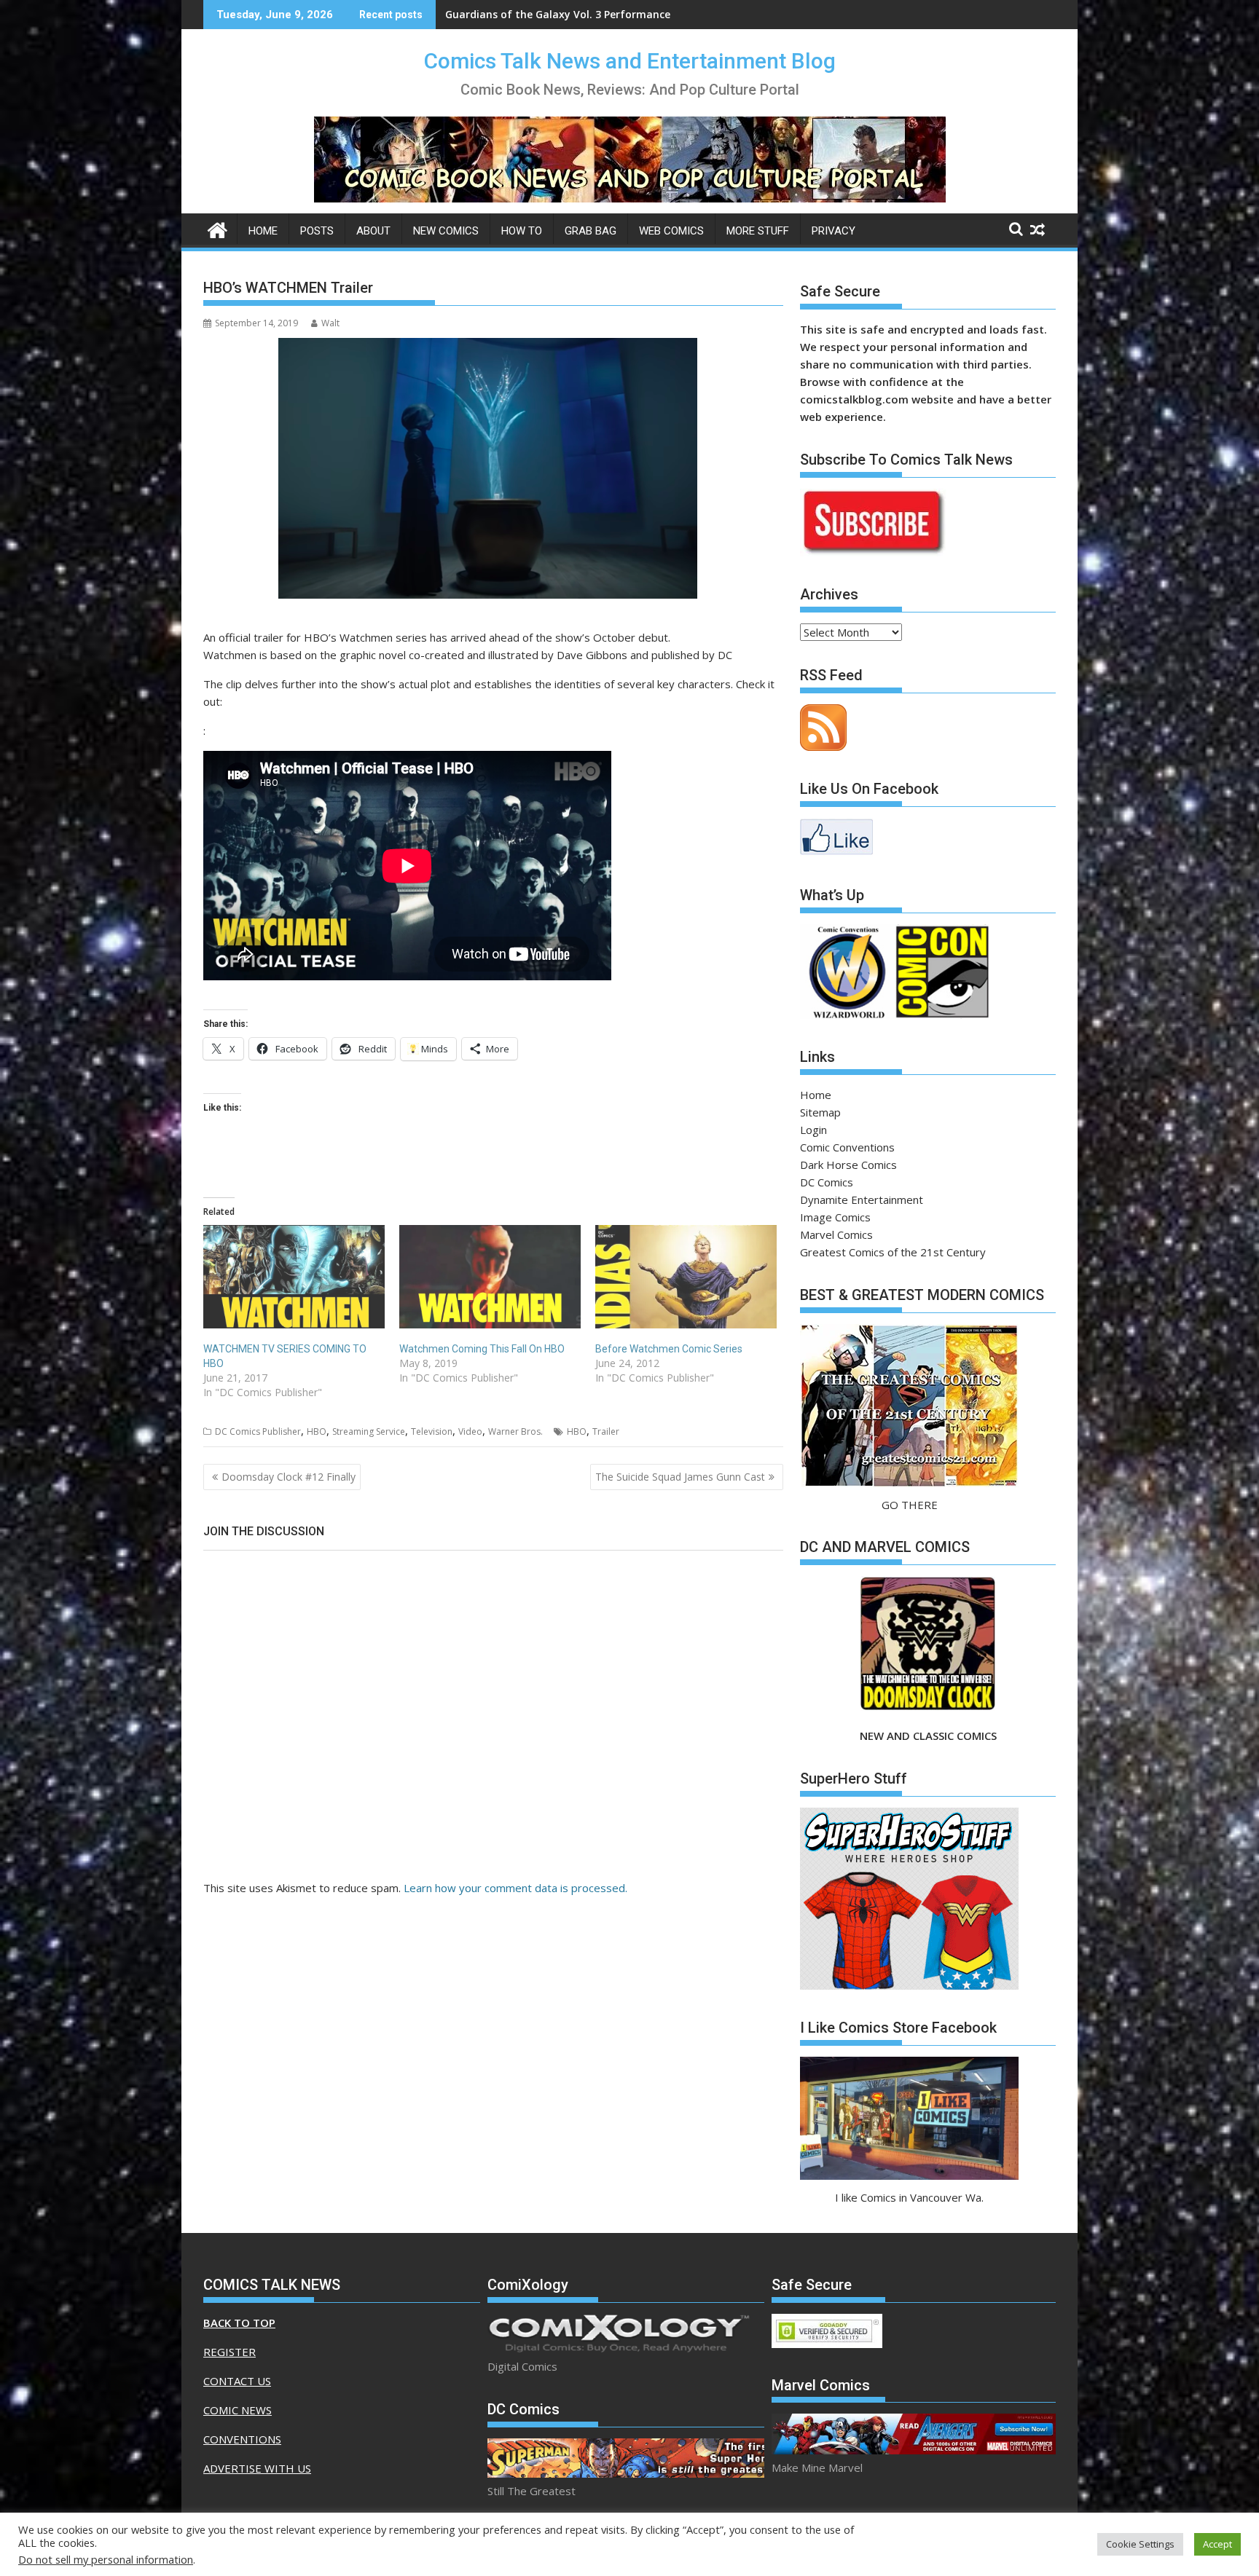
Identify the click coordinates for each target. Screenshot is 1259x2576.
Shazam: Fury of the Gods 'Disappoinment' (554, 14)
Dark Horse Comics (848, 1165)
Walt (330, 323)
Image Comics (835, 1217)
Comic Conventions (847, 1147)
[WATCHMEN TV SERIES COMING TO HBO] (294, 1277)
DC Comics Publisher (258, 1431)
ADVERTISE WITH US (257, 2468)
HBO (317, 1431)
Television (432, 1431)
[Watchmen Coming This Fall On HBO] (490, 1277)
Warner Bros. (515, 1431)
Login (813, 1130)
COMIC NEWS (238, 2410)
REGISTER (230, 2352)
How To (522, 231)
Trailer (606, 1431)
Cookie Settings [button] (1140, 2544)
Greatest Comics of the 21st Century (893, 1252)
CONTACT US (237, 2381)
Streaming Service (369, 1431)
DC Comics (827, 1182)
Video (470, 1431)
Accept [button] (1217, 2544)
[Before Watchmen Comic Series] (686, 1277)
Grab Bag (591, 231)
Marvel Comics (836, 1234)
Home (263, 231)
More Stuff (758, 231)
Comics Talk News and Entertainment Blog (630, 61)
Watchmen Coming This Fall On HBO (482, 1349)
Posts (317, 231)
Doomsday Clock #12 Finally (289, 1477)
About (373, 231)
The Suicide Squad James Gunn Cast (680, 1477)
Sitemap (820, 1112)
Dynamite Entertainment (862, 1200)
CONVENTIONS (242, 2439)
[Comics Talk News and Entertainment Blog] (217, 228)
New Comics (446, 231)
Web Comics (671, 231)
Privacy (834, 231)
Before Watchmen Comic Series (669, 1349)
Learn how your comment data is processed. (515, 1888)
